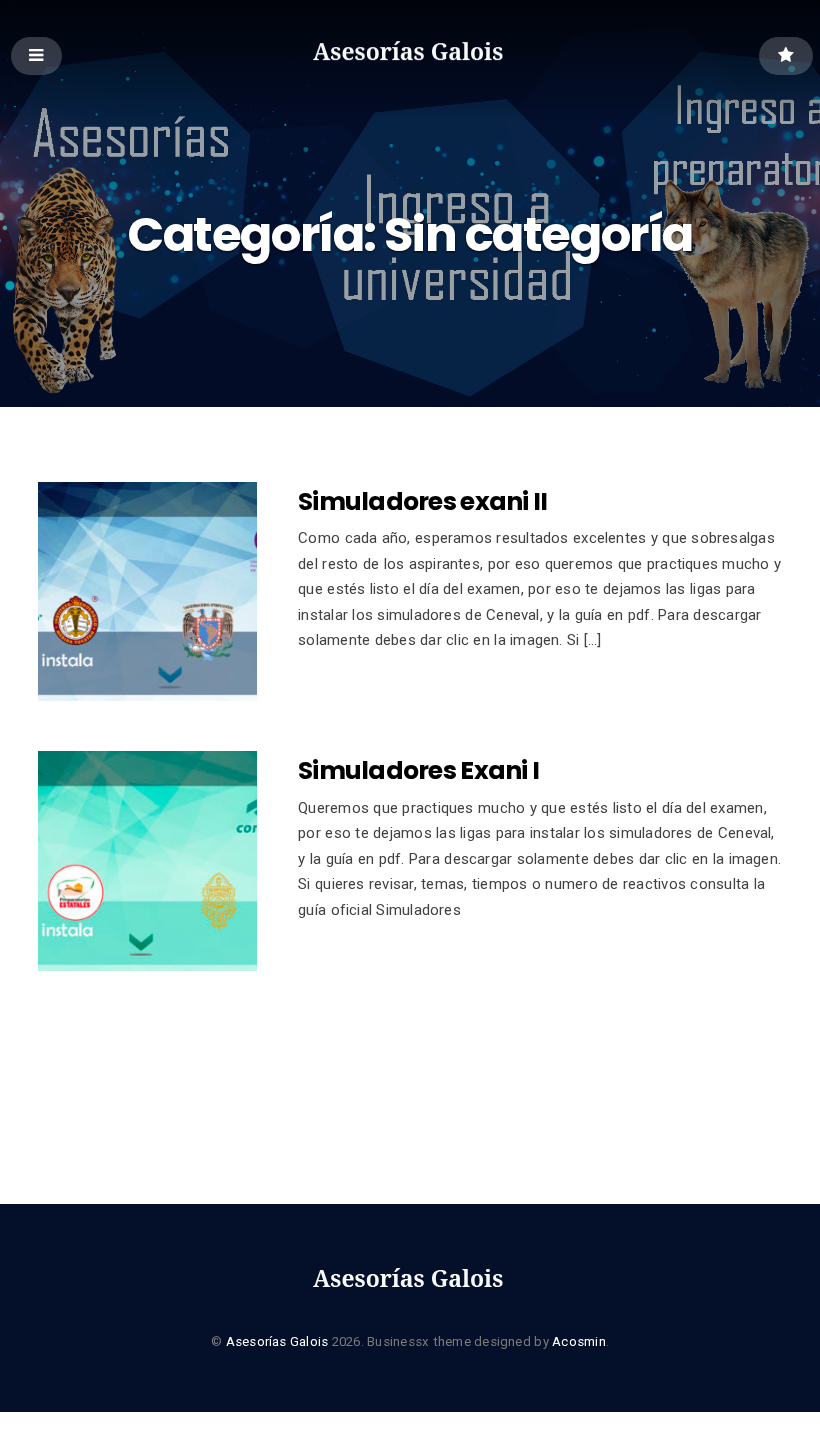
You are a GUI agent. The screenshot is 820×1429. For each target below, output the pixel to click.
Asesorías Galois (277, 1341)
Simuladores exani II (422, 501)
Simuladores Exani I (418, 770)
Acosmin (579, 1341)
